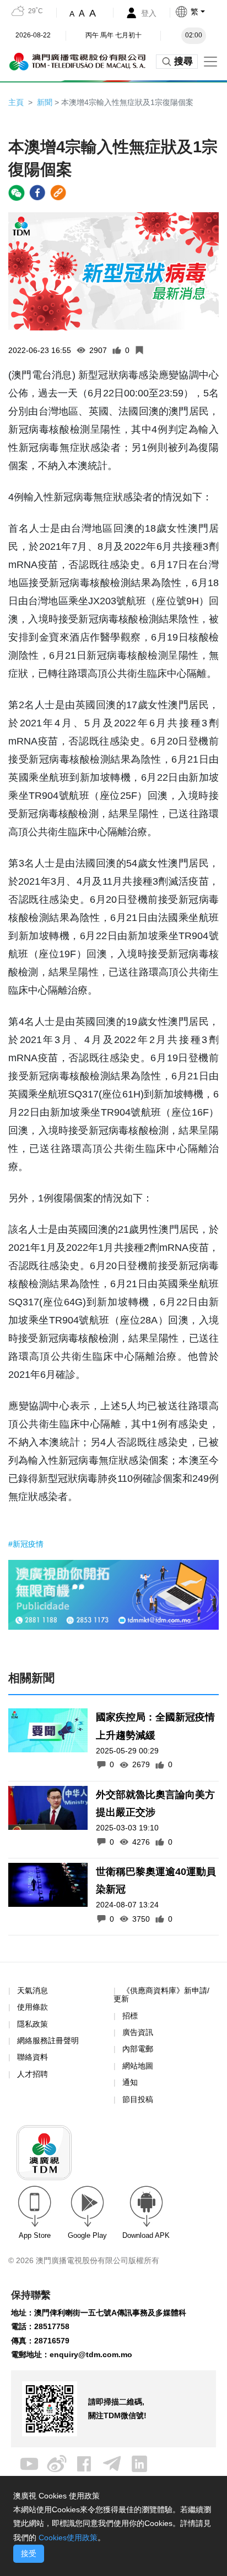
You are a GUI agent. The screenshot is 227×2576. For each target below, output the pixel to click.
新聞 (45, 102)
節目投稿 (138, 2099)
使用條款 (33, 2007)
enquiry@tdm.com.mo (91, 2354)
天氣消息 (33, 1990)
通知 (130, 2082)
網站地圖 (138, 2066)
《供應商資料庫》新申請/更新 (161, 1995)
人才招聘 (33, 2074)
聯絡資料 (33, 2057)
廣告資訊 (138, 2032)
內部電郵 (138, 2049)
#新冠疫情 (26, 1544)
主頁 (16, 102)
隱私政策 (33, 2024)
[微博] (57, 2463)
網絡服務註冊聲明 (48, 2040)
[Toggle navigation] (210, 62)
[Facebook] (84, 2463)
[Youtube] (29, 2463)
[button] (201, 12)
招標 (130, 2016)
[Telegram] (112, 2463)
